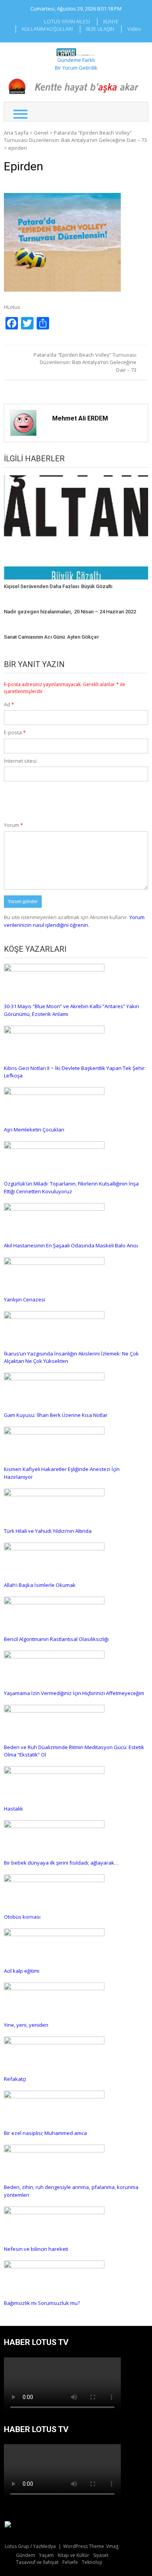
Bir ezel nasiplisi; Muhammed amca (45, 2133)
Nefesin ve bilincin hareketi (36, 2249)
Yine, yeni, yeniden (26, 2025)
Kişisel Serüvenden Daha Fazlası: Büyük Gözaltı (58, 586)
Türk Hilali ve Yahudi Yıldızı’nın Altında (48, 1531)
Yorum (13, 825)
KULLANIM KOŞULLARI (47, 29)
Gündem (26, 2555)
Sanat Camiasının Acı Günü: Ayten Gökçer (51, 637)
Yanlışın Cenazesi (25, 1299)
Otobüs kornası (22, 1917)
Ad (9, 704)
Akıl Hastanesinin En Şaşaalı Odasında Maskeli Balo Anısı (71, 1245)
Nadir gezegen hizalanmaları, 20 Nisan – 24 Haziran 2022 (70, 612)
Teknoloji (92, 2562)
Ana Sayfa (16, 133)
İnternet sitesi (20, 761)
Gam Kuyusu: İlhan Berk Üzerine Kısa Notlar (56, 1415)
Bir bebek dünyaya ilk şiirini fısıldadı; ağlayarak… (61, 1863)
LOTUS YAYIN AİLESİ (67, 21)
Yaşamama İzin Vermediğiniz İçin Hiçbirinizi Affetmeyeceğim (74, 1693)
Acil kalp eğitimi (22, 1971)
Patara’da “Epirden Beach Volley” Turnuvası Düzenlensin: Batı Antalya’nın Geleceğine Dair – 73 (75, 137)
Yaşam (46, 2555)
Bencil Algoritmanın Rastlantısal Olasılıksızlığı (56, 1639)
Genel (41, 133)
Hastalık (13, 1809)
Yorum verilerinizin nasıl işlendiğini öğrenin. (74, 921)
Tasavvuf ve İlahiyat (37, 2562)
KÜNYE (111, 21)
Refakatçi (15, 2079)
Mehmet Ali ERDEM (80, 418)
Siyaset (101, 2555)
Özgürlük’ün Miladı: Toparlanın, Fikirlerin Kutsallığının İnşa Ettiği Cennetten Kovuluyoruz (71, 1187)
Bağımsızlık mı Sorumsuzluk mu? (42, 2303)
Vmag (112, 2546)
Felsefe (70, 2562)
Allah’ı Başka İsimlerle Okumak (40, 1585)
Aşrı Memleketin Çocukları (34, 1130)
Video (134, 29)
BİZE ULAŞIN (100, 29)
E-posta (15, 732)
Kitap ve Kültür (73, 2555)
